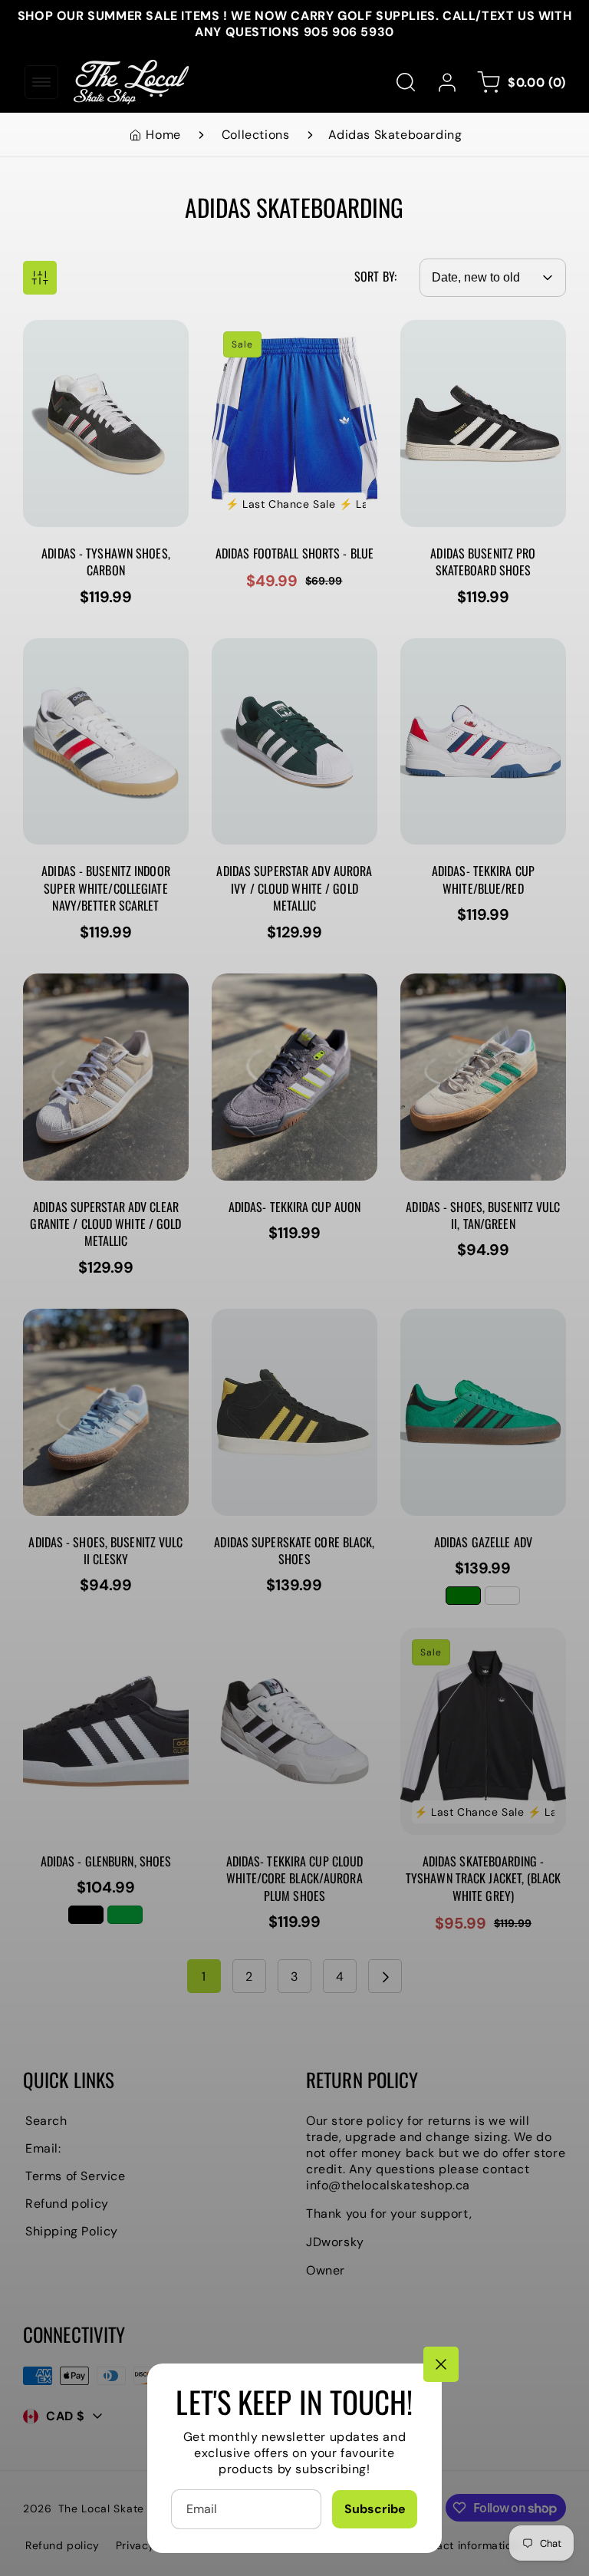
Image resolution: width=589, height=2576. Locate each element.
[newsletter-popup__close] (441, 2364)
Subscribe (375, 2509)
